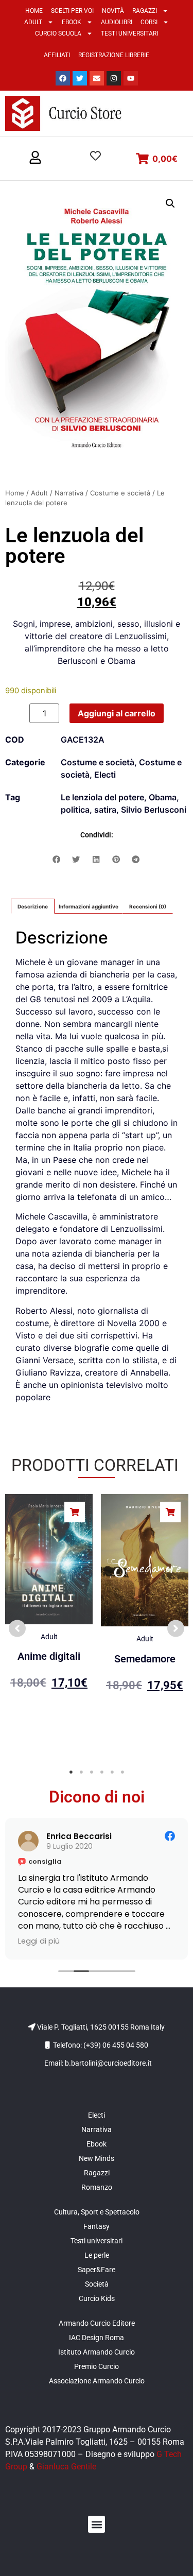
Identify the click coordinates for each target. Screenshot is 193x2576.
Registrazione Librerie (114, 55)
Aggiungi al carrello (117, 713)
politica (75, 810)
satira (105, 810)
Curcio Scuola (58, 33)
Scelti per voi (72, 11)
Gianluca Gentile (66, 2467)
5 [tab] (112, 1772)
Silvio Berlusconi (154, 810)
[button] (35, 158)
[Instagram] (114, 78)
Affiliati (57, 55)
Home (34, 11)
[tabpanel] (49, 1623)
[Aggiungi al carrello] (75, 1512)
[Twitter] (80, 78)
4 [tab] (102, 1772)
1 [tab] (71, 1772)
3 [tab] (92, 1772)
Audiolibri (117, 22)
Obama (163, 797)
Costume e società (120, 493)
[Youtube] (131, 78)
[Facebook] (63, 78)
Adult (33, 22)
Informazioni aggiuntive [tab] (89, 906)
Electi (105, 775)
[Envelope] (97, 78)
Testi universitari (129, 33)
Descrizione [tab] (33, 906)
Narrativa (69, 493)
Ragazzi (145, 11)
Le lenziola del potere (102, 797)
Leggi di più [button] (71, 1941)
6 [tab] (122, 1772)
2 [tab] (81, 1772)
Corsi (149, 22)
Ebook (72, 22)
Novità (113, 11)
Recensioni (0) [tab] (148, 906)
